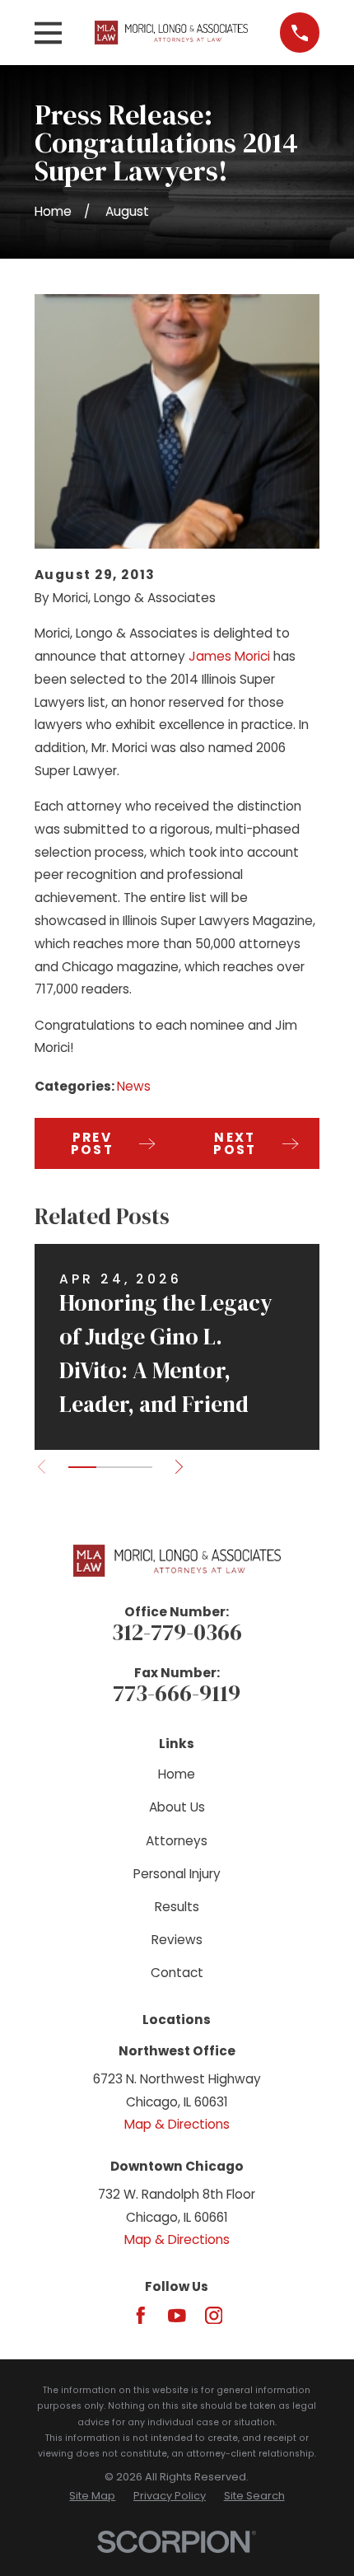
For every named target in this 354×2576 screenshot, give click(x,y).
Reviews (177, 1940)
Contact (177, 1973)
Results (177, 1907)
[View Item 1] (82, 1467)
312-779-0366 (177, 1632)
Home (177, 1774)
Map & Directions (177, 2124)
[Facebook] (141, 2316)
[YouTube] (177, 2316)
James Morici (229, 656)
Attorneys (177, 1841)
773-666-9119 (177, 1693)
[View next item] (179, 1467)
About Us (177, 1807)
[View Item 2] (110, 1467)
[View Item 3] (138, 1467)
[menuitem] (92, 2496)
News (134, 1086)
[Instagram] (214, 2316)
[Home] (171, 33)
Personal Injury (177, 1874)
